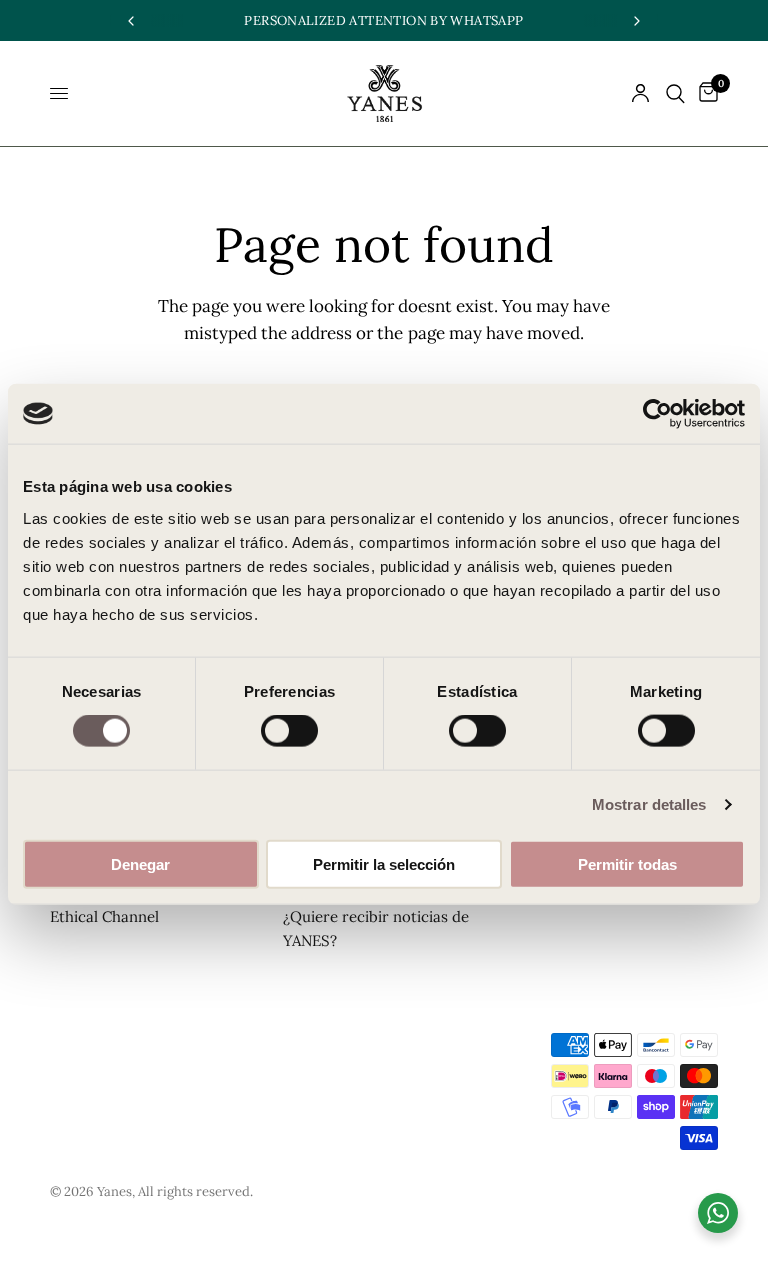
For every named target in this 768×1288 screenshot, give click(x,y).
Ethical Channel (104, 916)
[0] (705, 93)
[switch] (289, 731)
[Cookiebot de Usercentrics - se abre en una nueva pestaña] (657, 414)
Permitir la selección (384, 863)
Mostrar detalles (649, 804)
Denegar (140, 863)
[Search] (675, 93)
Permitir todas (627, 863)
